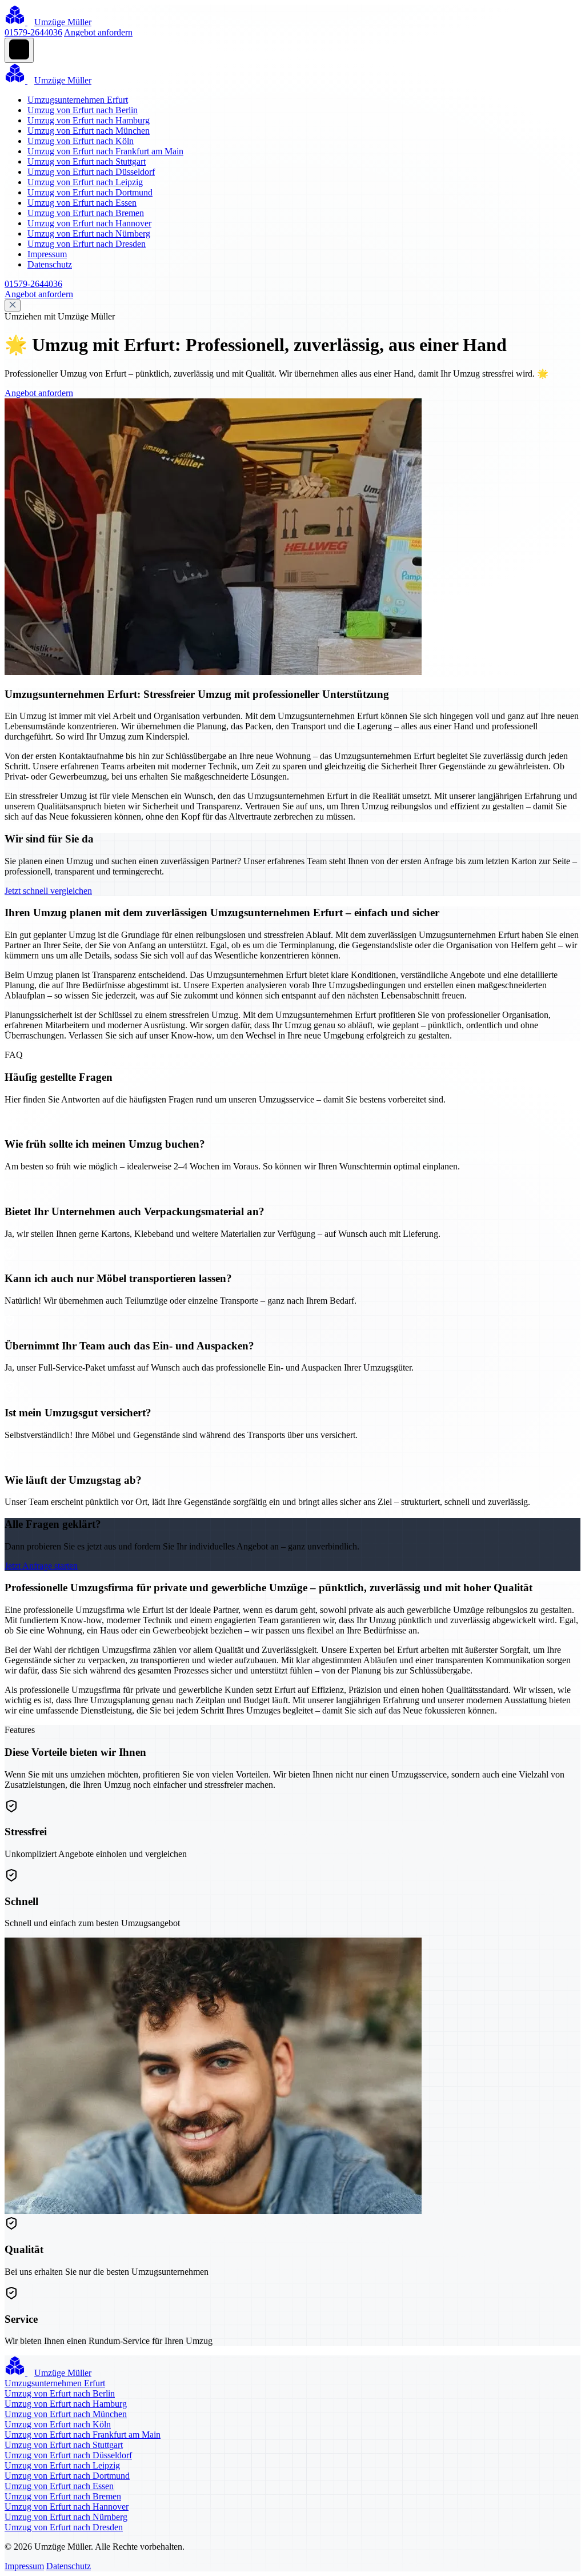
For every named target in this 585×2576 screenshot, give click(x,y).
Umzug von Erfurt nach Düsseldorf (91, 172)
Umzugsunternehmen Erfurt (78, 100)
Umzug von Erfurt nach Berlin (83, 110)
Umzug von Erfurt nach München (89, 131)
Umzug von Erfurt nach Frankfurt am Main (105, 151)
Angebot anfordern (98, 32)
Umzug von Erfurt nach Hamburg (89, 120)
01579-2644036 (33, 32)
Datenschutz (50, 264)
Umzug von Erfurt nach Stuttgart (87, 161)
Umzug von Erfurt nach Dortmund (90, 192)
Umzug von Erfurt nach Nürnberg (89, 233)
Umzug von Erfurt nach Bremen (86, 213)
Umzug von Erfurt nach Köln (81, 141)
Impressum (47, 254)
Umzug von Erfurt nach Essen (82, 203)
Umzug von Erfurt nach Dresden (87, 244)
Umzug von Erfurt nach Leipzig (85, 182)
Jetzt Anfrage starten (41, 1566)
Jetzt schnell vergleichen (48, 891)
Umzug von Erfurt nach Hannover (89, 223)
